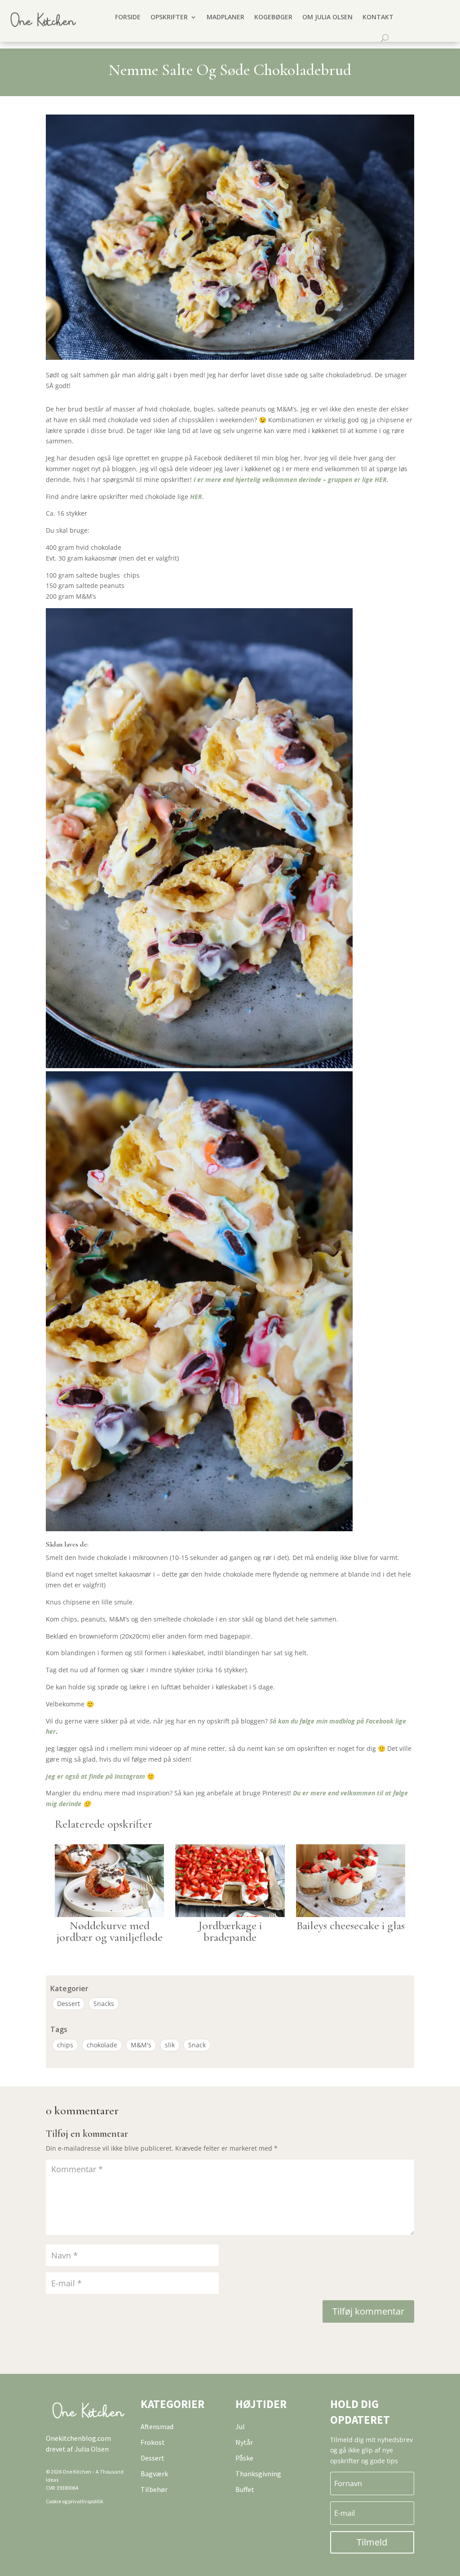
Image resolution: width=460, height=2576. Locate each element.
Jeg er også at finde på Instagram (95, 1776)
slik (170, 2045)
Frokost (153, 2442)
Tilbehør (154, 2489)
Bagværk (154, 2474)
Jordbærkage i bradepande (230, 1931)
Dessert (69, 2004)
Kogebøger (273, 17)
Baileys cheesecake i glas (351, 1925)
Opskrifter (169, 17)
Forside (128, 17)
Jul (240, 2426)
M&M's (141, 2045)
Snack (197, 2045)
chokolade (102, 2045)
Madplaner (226, 17)
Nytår (244, 2442)
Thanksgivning (258, 2474)
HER (196, 497)
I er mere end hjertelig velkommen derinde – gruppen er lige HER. (292, 479)
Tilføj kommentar (368, 2311)
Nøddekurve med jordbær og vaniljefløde (110, 1931)
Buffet (245, 2489)
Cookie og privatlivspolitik (75, 2501)
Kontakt (378, 17)
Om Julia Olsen (327, 17)
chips (65, 2045)
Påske (244, 2458)
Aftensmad (157, 2426)
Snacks (104, 2004)
